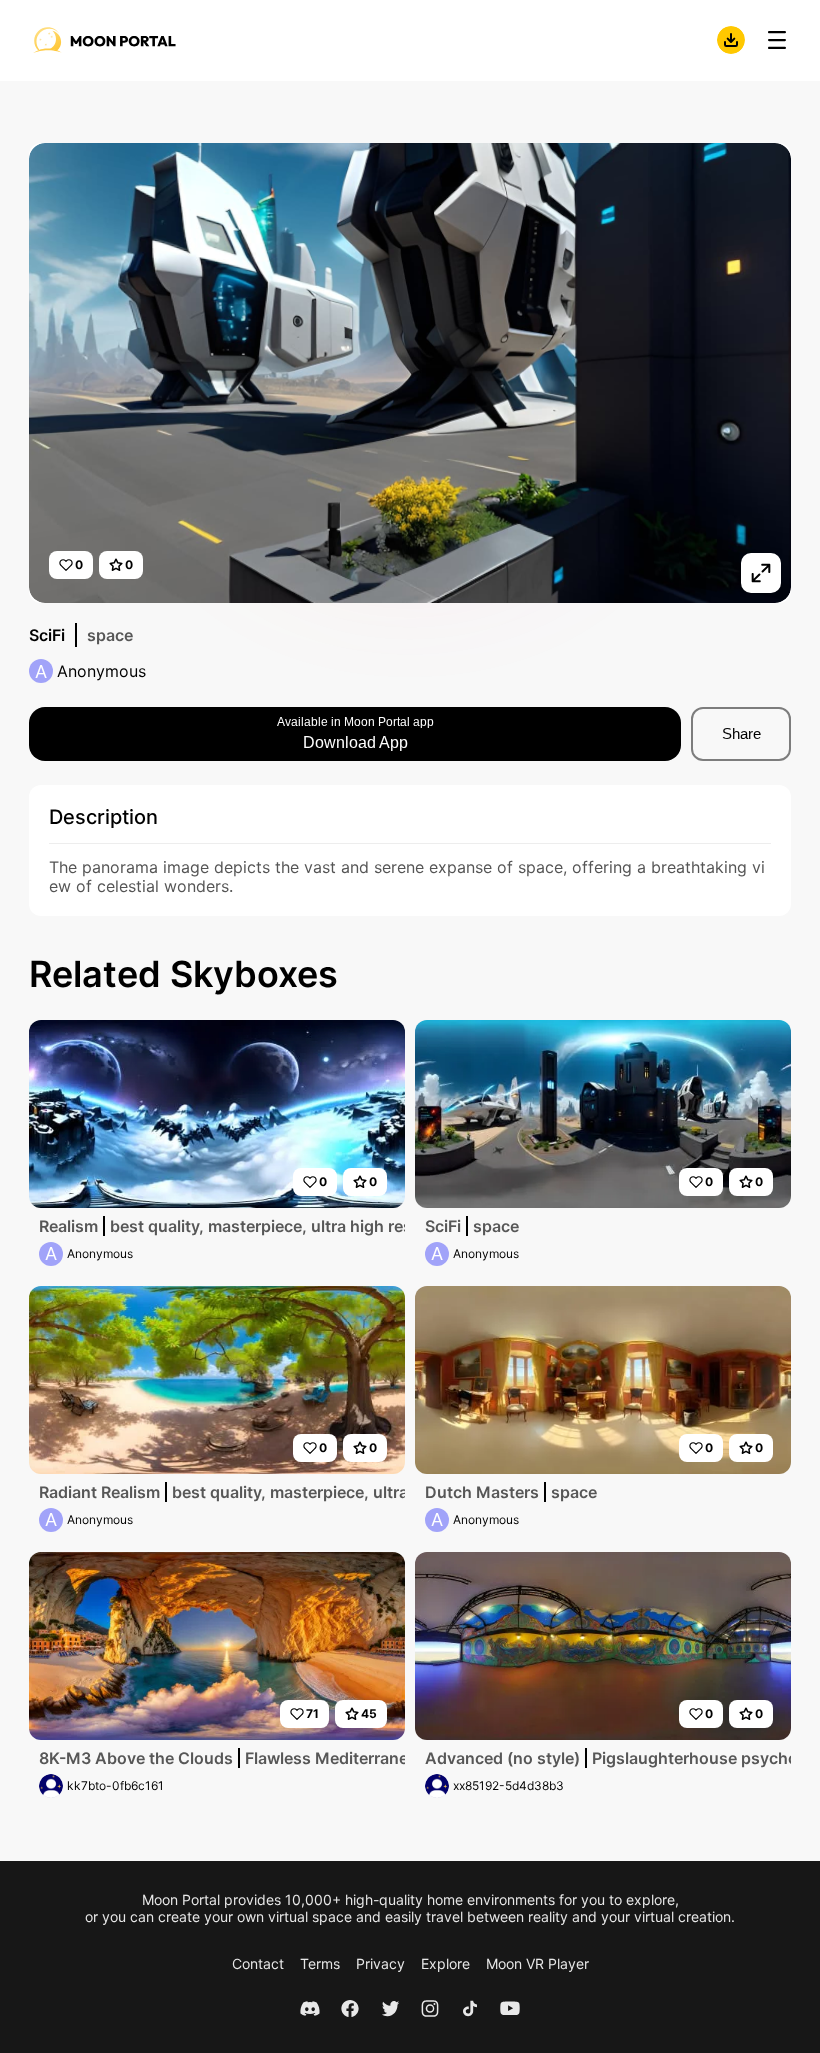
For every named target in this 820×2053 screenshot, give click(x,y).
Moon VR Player (537, 1963)
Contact (258, 1963)
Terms (320, 1963)
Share (741, 733)
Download (731, 40)
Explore (445, 1963)
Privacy (380, 1963)
